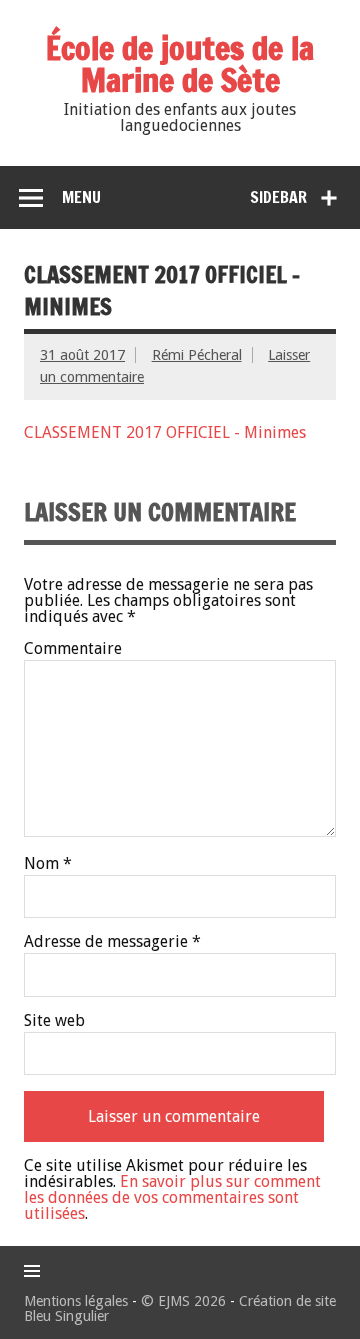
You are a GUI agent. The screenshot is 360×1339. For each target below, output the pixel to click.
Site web (54, 1021)
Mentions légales (76, 1301)
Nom (48, 864)
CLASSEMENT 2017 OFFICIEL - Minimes (165, 432)
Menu (81, 197)
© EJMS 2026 (183, 1301)
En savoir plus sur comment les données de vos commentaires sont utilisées (172, 1197)
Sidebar (278, 197)
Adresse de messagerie (112, 942)
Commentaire (73, 649)
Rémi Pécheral (197, 355)
